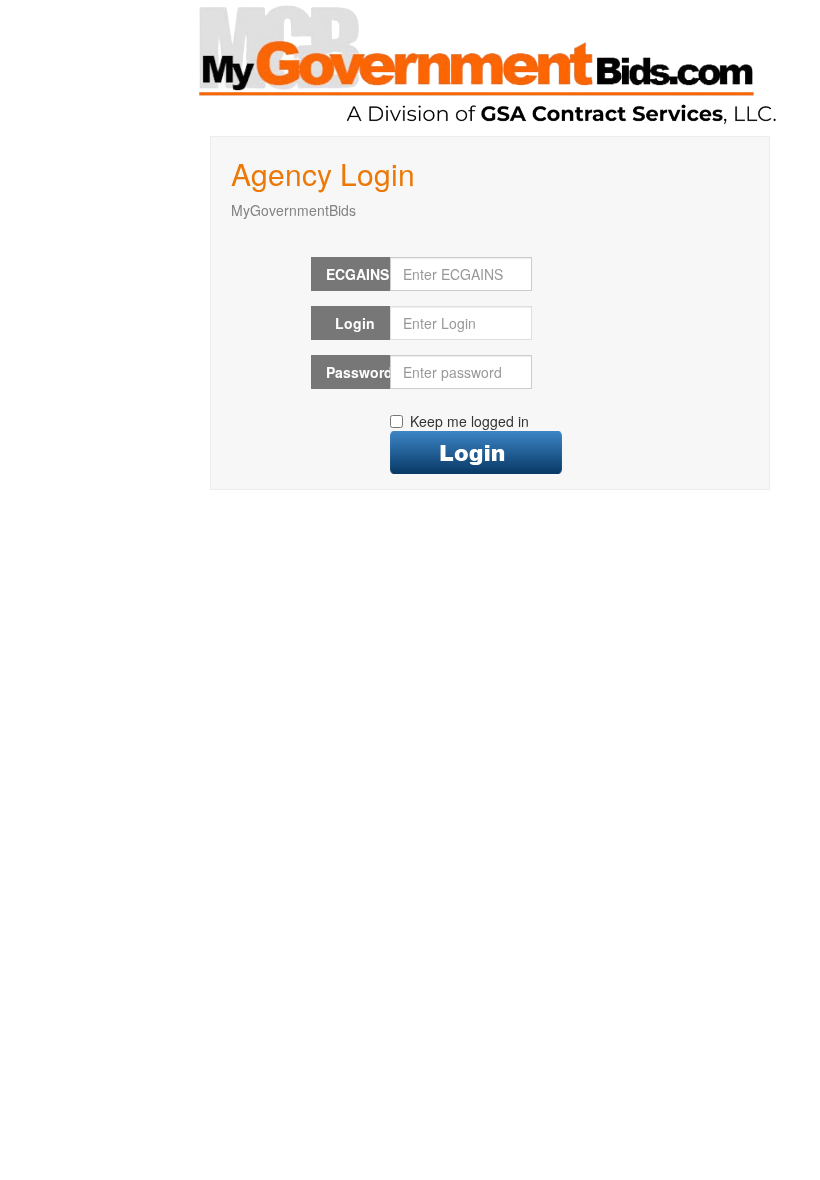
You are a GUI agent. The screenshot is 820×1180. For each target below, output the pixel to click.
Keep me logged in (469, 421)
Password (358, 372)
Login (355, 323)
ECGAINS (357, 274)
